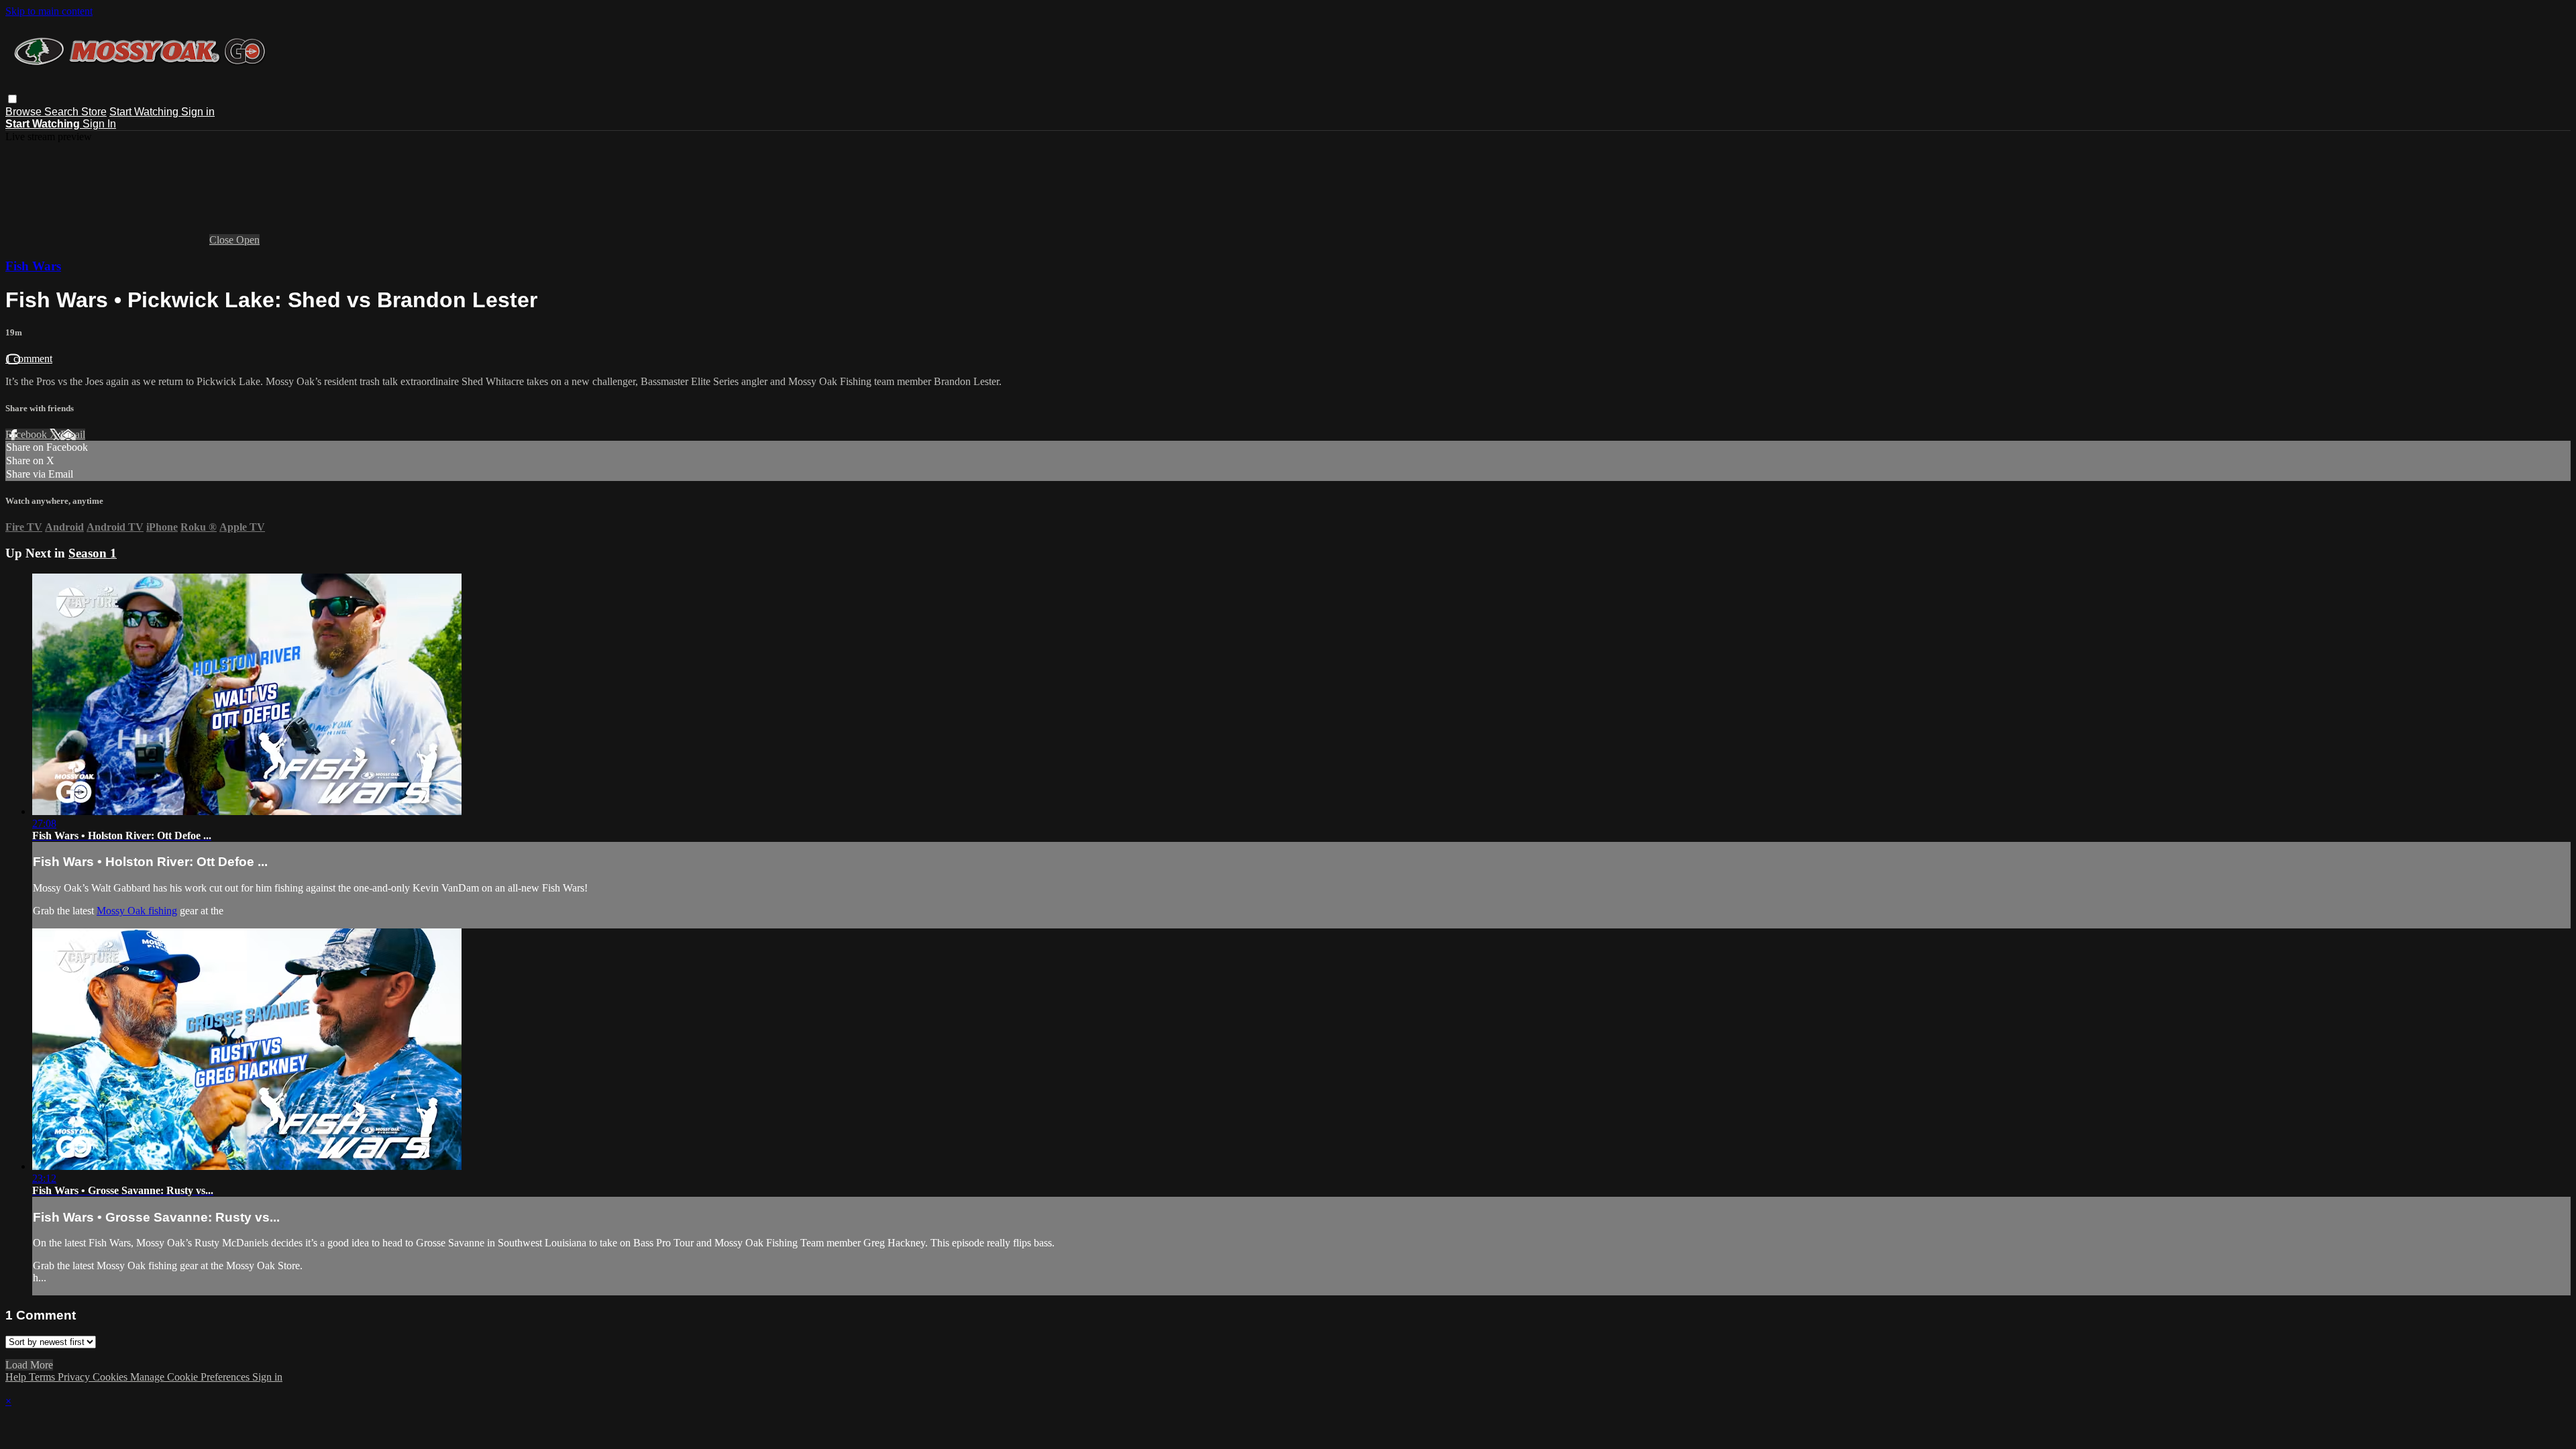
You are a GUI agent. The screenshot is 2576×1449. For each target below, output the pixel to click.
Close (223, 240)
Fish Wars (33, 266)
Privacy (75, 1377)
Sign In (99, 124)
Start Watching (145, 112)
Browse (25, 112)
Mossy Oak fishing (137, 911)
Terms (43, 1377)
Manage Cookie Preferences (191, 1377)
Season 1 (93, 553)
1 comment (29, 359)
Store (94, 112)
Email (73, 434)
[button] (12, 99)
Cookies (111, 1377)
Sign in (198, 112)
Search (63, 112)
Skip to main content (49, 11)
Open (248, 240)
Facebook (28, 434)
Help (17, 1377)
